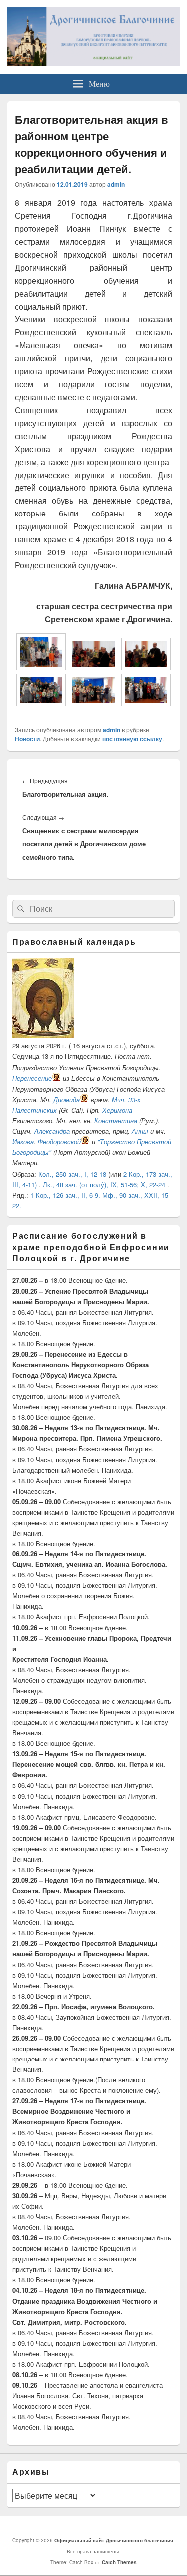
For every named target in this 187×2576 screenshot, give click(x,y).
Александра (52, 1131)
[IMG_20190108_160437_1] (146, 703)
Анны (140, 1131)
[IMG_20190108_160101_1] (146, 667)
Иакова (23, 1142)
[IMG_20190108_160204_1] (41, 703)
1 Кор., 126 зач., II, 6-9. (65, 1195)
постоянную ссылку (132, 739)
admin (116, 184)
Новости (27, 739)
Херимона (117, 1110)
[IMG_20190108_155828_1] (41, 667)
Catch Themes (119, 2562)
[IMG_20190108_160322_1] (93, 703)
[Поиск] (20, 909)
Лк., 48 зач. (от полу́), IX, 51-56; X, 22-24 (104, 1185)
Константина (116, 1121)
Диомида (67, 1100)
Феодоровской (59, 1142)
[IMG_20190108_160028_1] (93, 667)
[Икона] (43, 1035)
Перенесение (32, 1078)
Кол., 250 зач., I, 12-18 (72, 1174)
